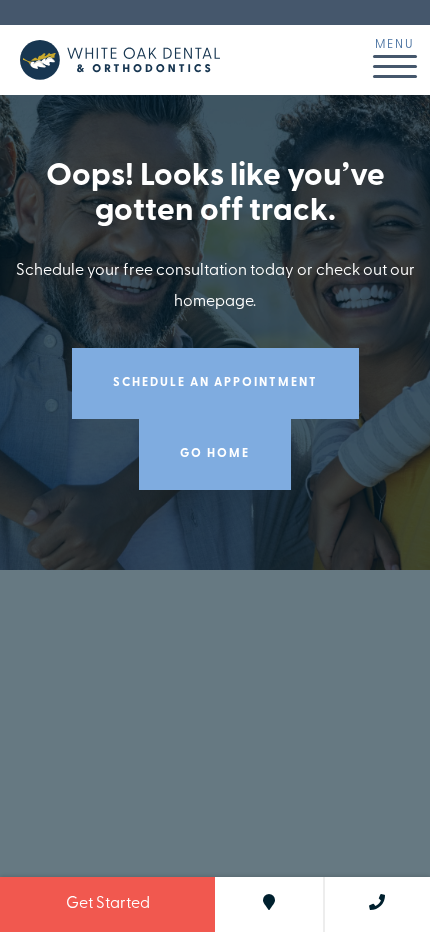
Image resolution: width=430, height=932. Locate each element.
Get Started (108, 904)
